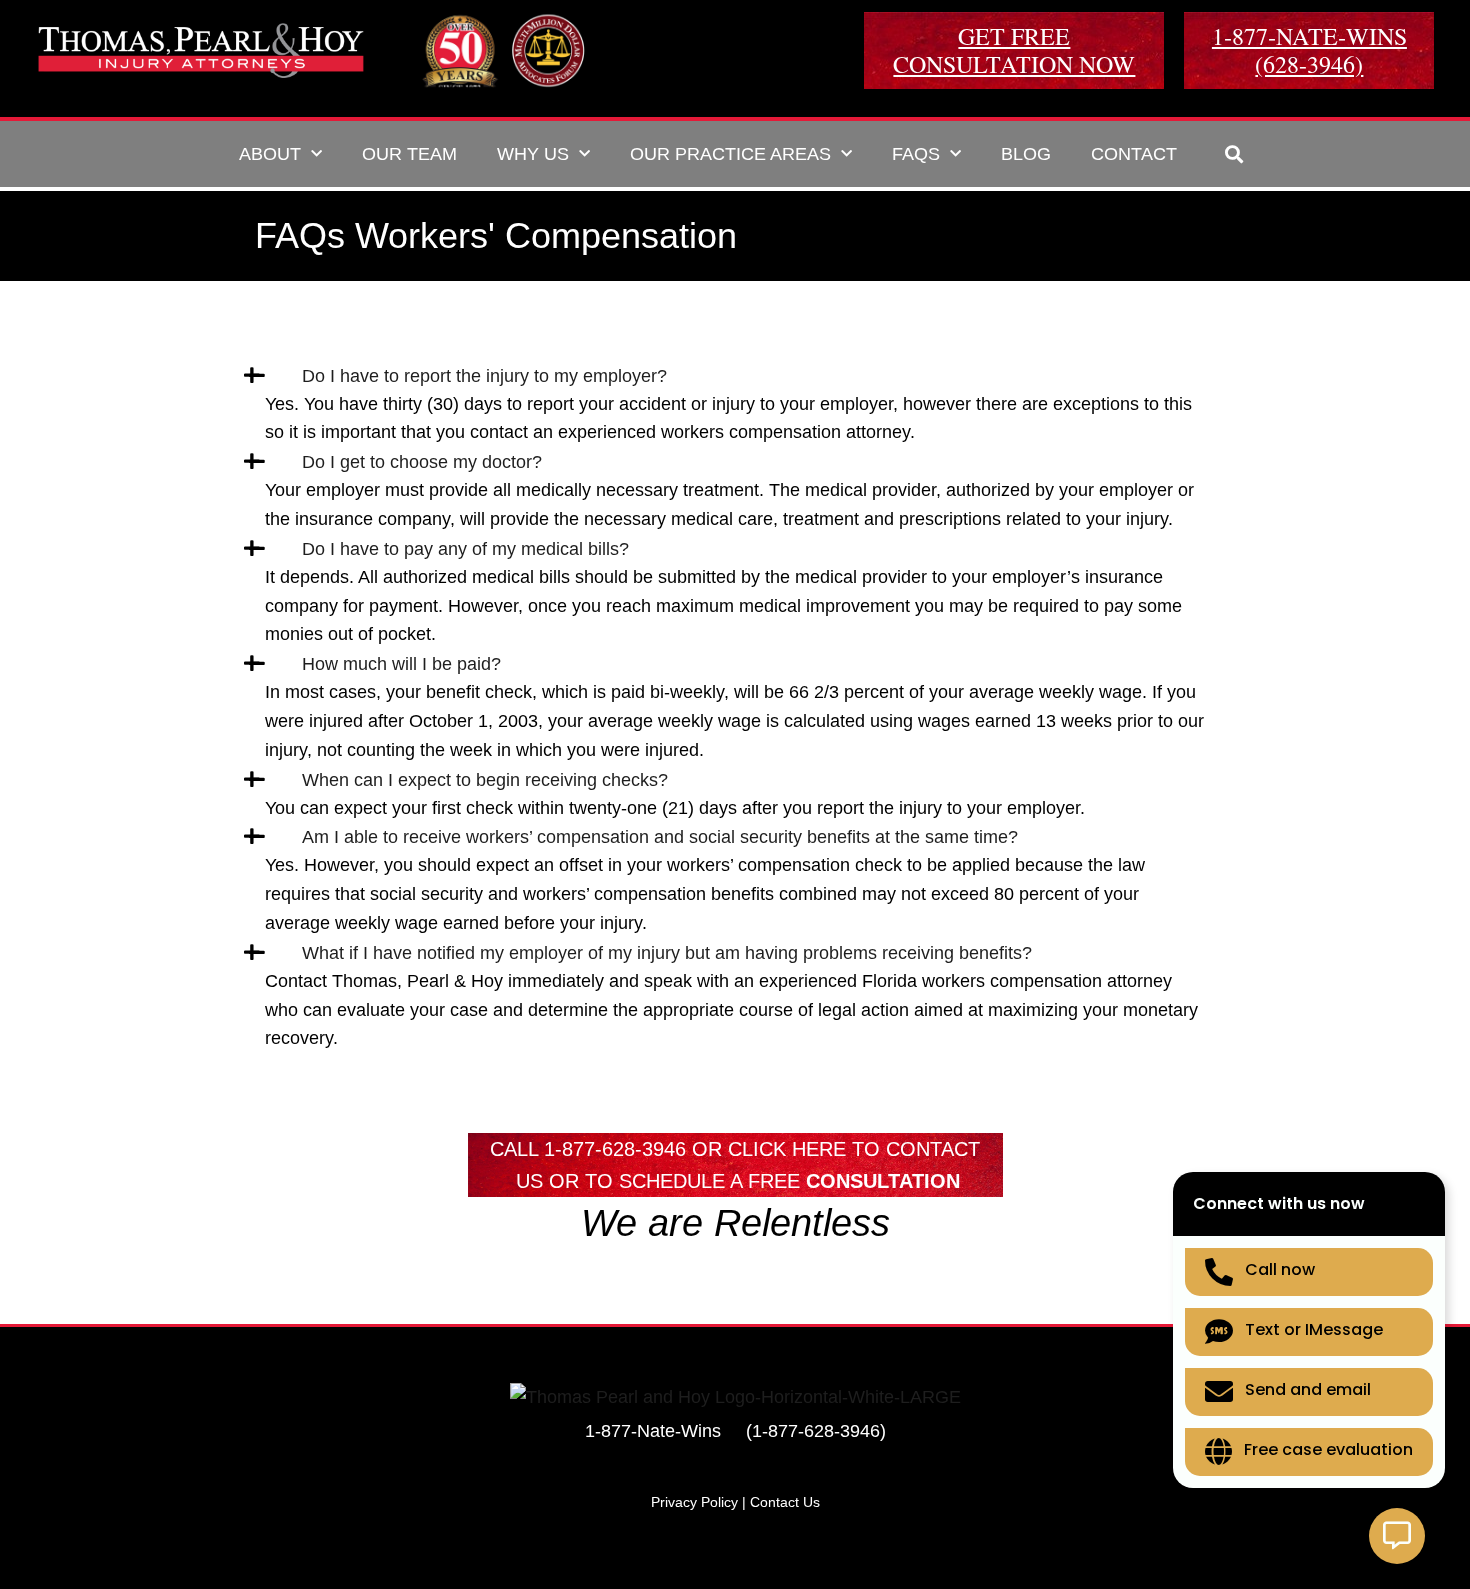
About (270, 154)
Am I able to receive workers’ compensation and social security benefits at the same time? (660, 837)
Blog (1026, 154)
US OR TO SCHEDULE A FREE (738, 1181)
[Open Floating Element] (1397, 1536)
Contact (1134, 154)
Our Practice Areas (730, 154)
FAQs (916, 154)
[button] (1234, 153)
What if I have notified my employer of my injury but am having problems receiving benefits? (667, 953)
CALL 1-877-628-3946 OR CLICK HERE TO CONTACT (735, 1149)
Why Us (533, 154)
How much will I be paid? (401, 664)
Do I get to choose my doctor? (422, 462)
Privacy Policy (694, 1502)
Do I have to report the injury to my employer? (484, 376)
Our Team (409, 154)
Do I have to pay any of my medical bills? (465, 549)
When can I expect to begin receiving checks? (485, 780)
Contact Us (785, 1502)
